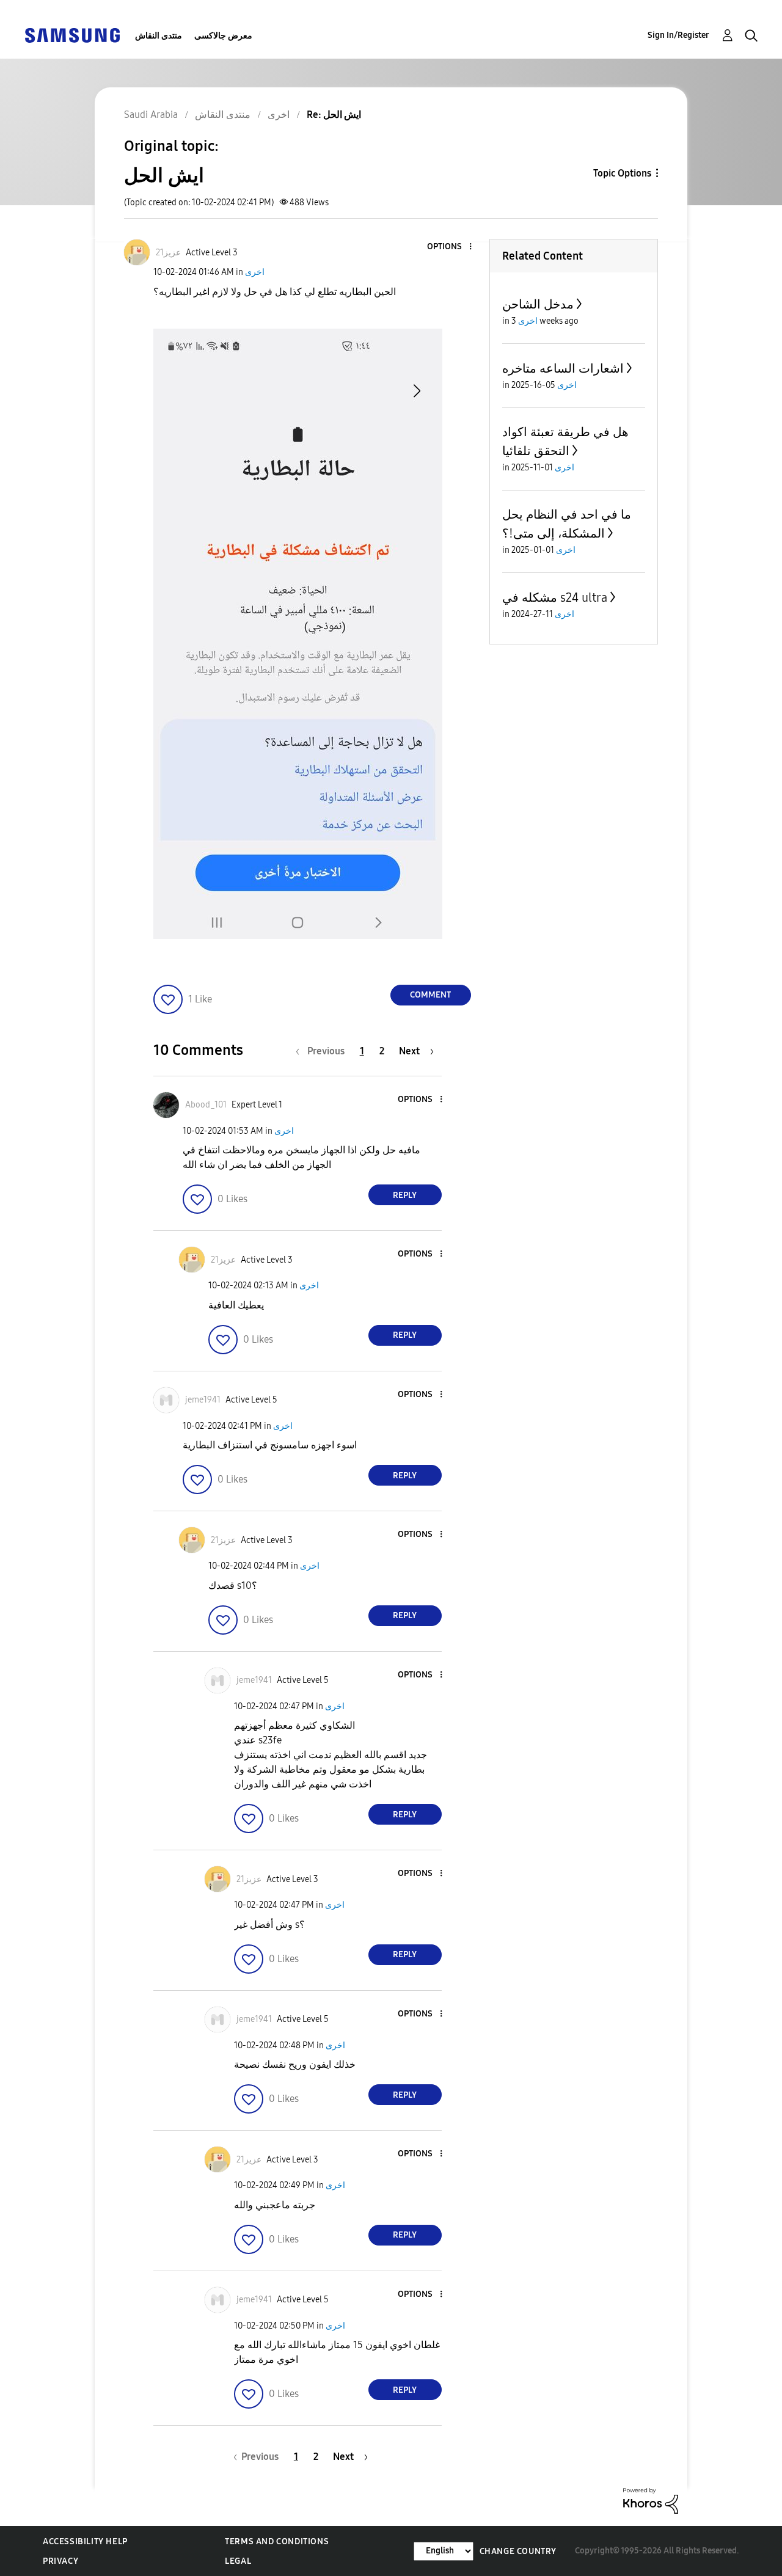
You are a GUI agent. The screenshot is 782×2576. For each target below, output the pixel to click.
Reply (405, 1195)
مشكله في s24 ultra (555, 597)
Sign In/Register (678, 35)
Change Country (518, 2551)
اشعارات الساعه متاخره (563, 368)
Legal (238, 2561)
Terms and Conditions (277, 2541)
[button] (450, 247)
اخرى (255, 272)
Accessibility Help (85, 2541)
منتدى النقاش (159, 36)
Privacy (60, 2561)
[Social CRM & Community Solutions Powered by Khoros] (651, 2500)
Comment (430, 995)
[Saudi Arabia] (72, 35)
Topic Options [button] (622, 173)
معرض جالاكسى (223, 36)
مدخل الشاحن (538, 304)
